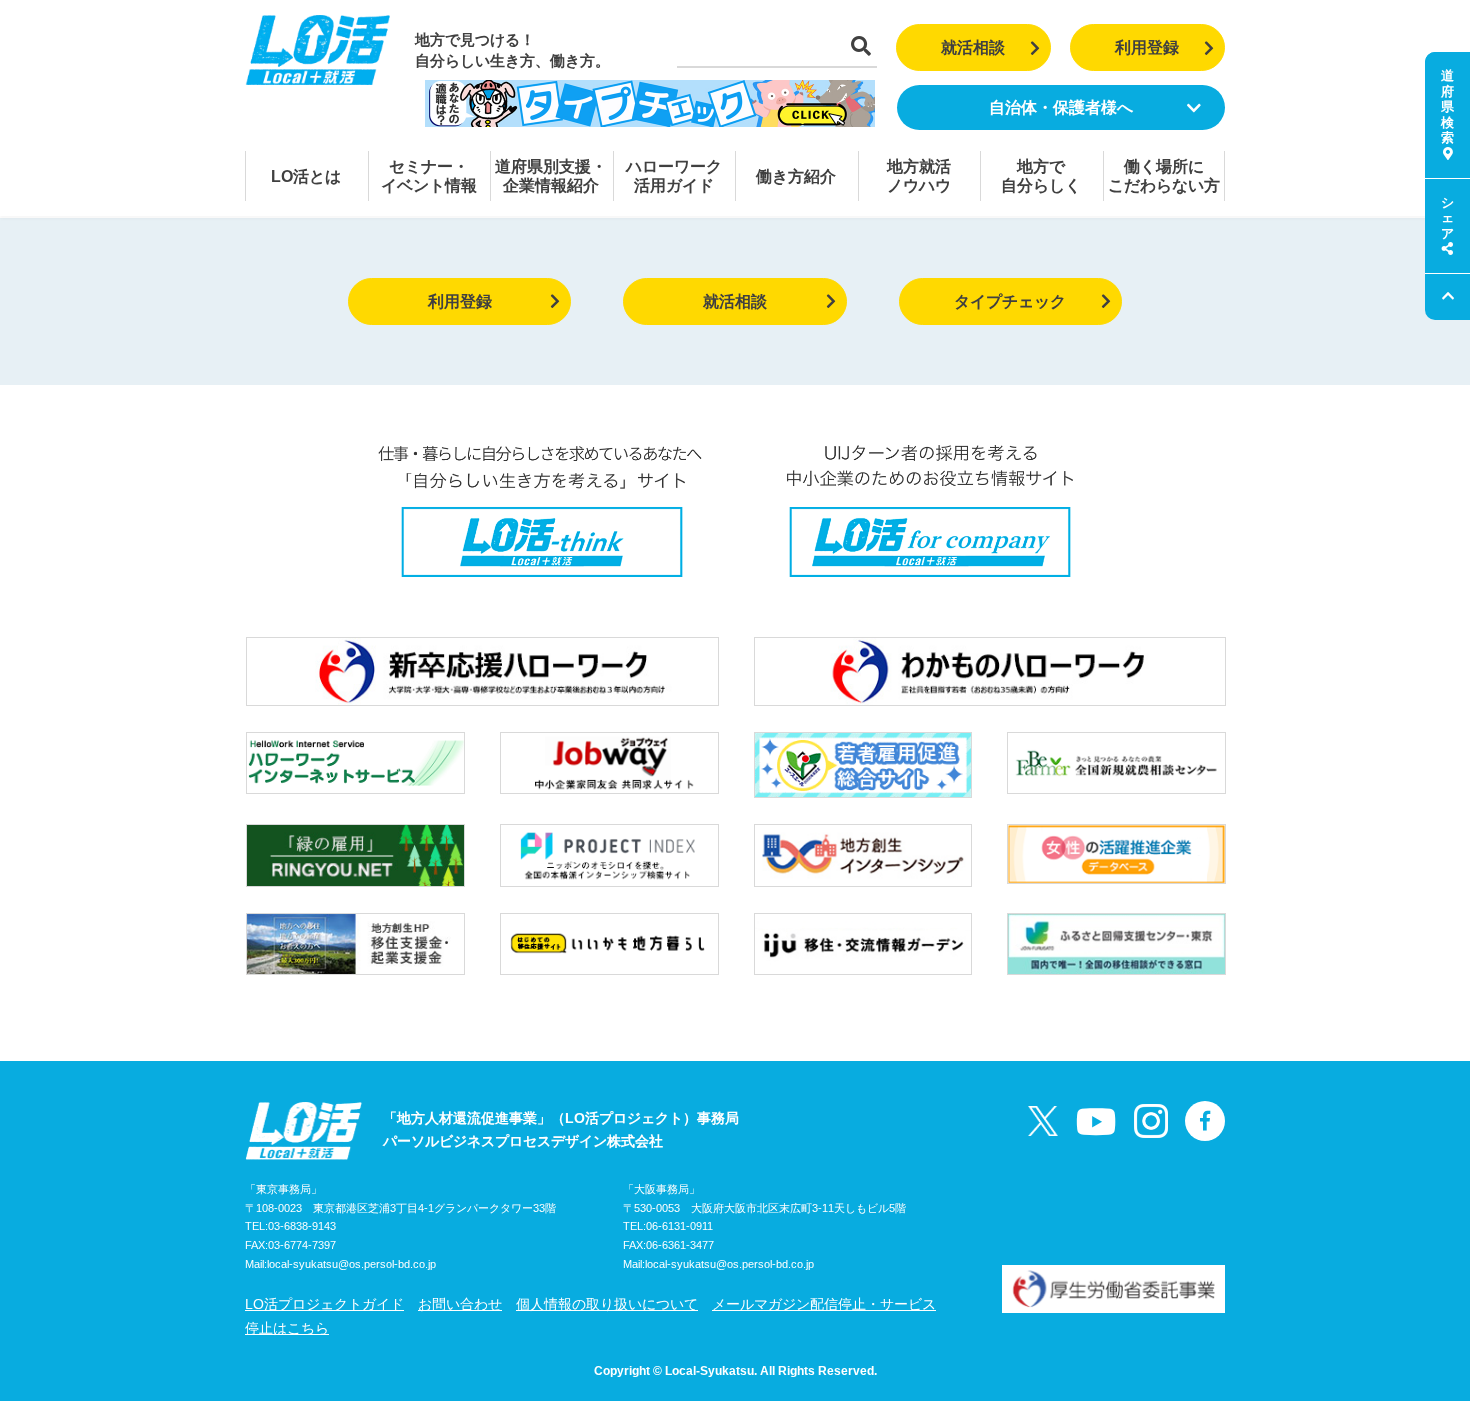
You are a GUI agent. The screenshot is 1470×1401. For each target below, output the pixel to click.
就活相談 (973, 47)
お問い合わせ (460, 1304)
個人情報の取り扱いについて (607, 1304)
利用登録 (1147, 47)
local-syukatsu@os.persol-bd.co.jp (351, 1264)
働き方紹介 (796, 176)
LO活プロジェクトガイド (324, 1304)
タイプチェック (1010, 301)
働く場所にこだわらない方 (1164, 176)
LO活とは (306, 176)
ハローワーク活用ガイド (674, 176)
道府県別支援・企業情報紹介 (551, 176)
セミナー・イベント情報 (429, 176)
